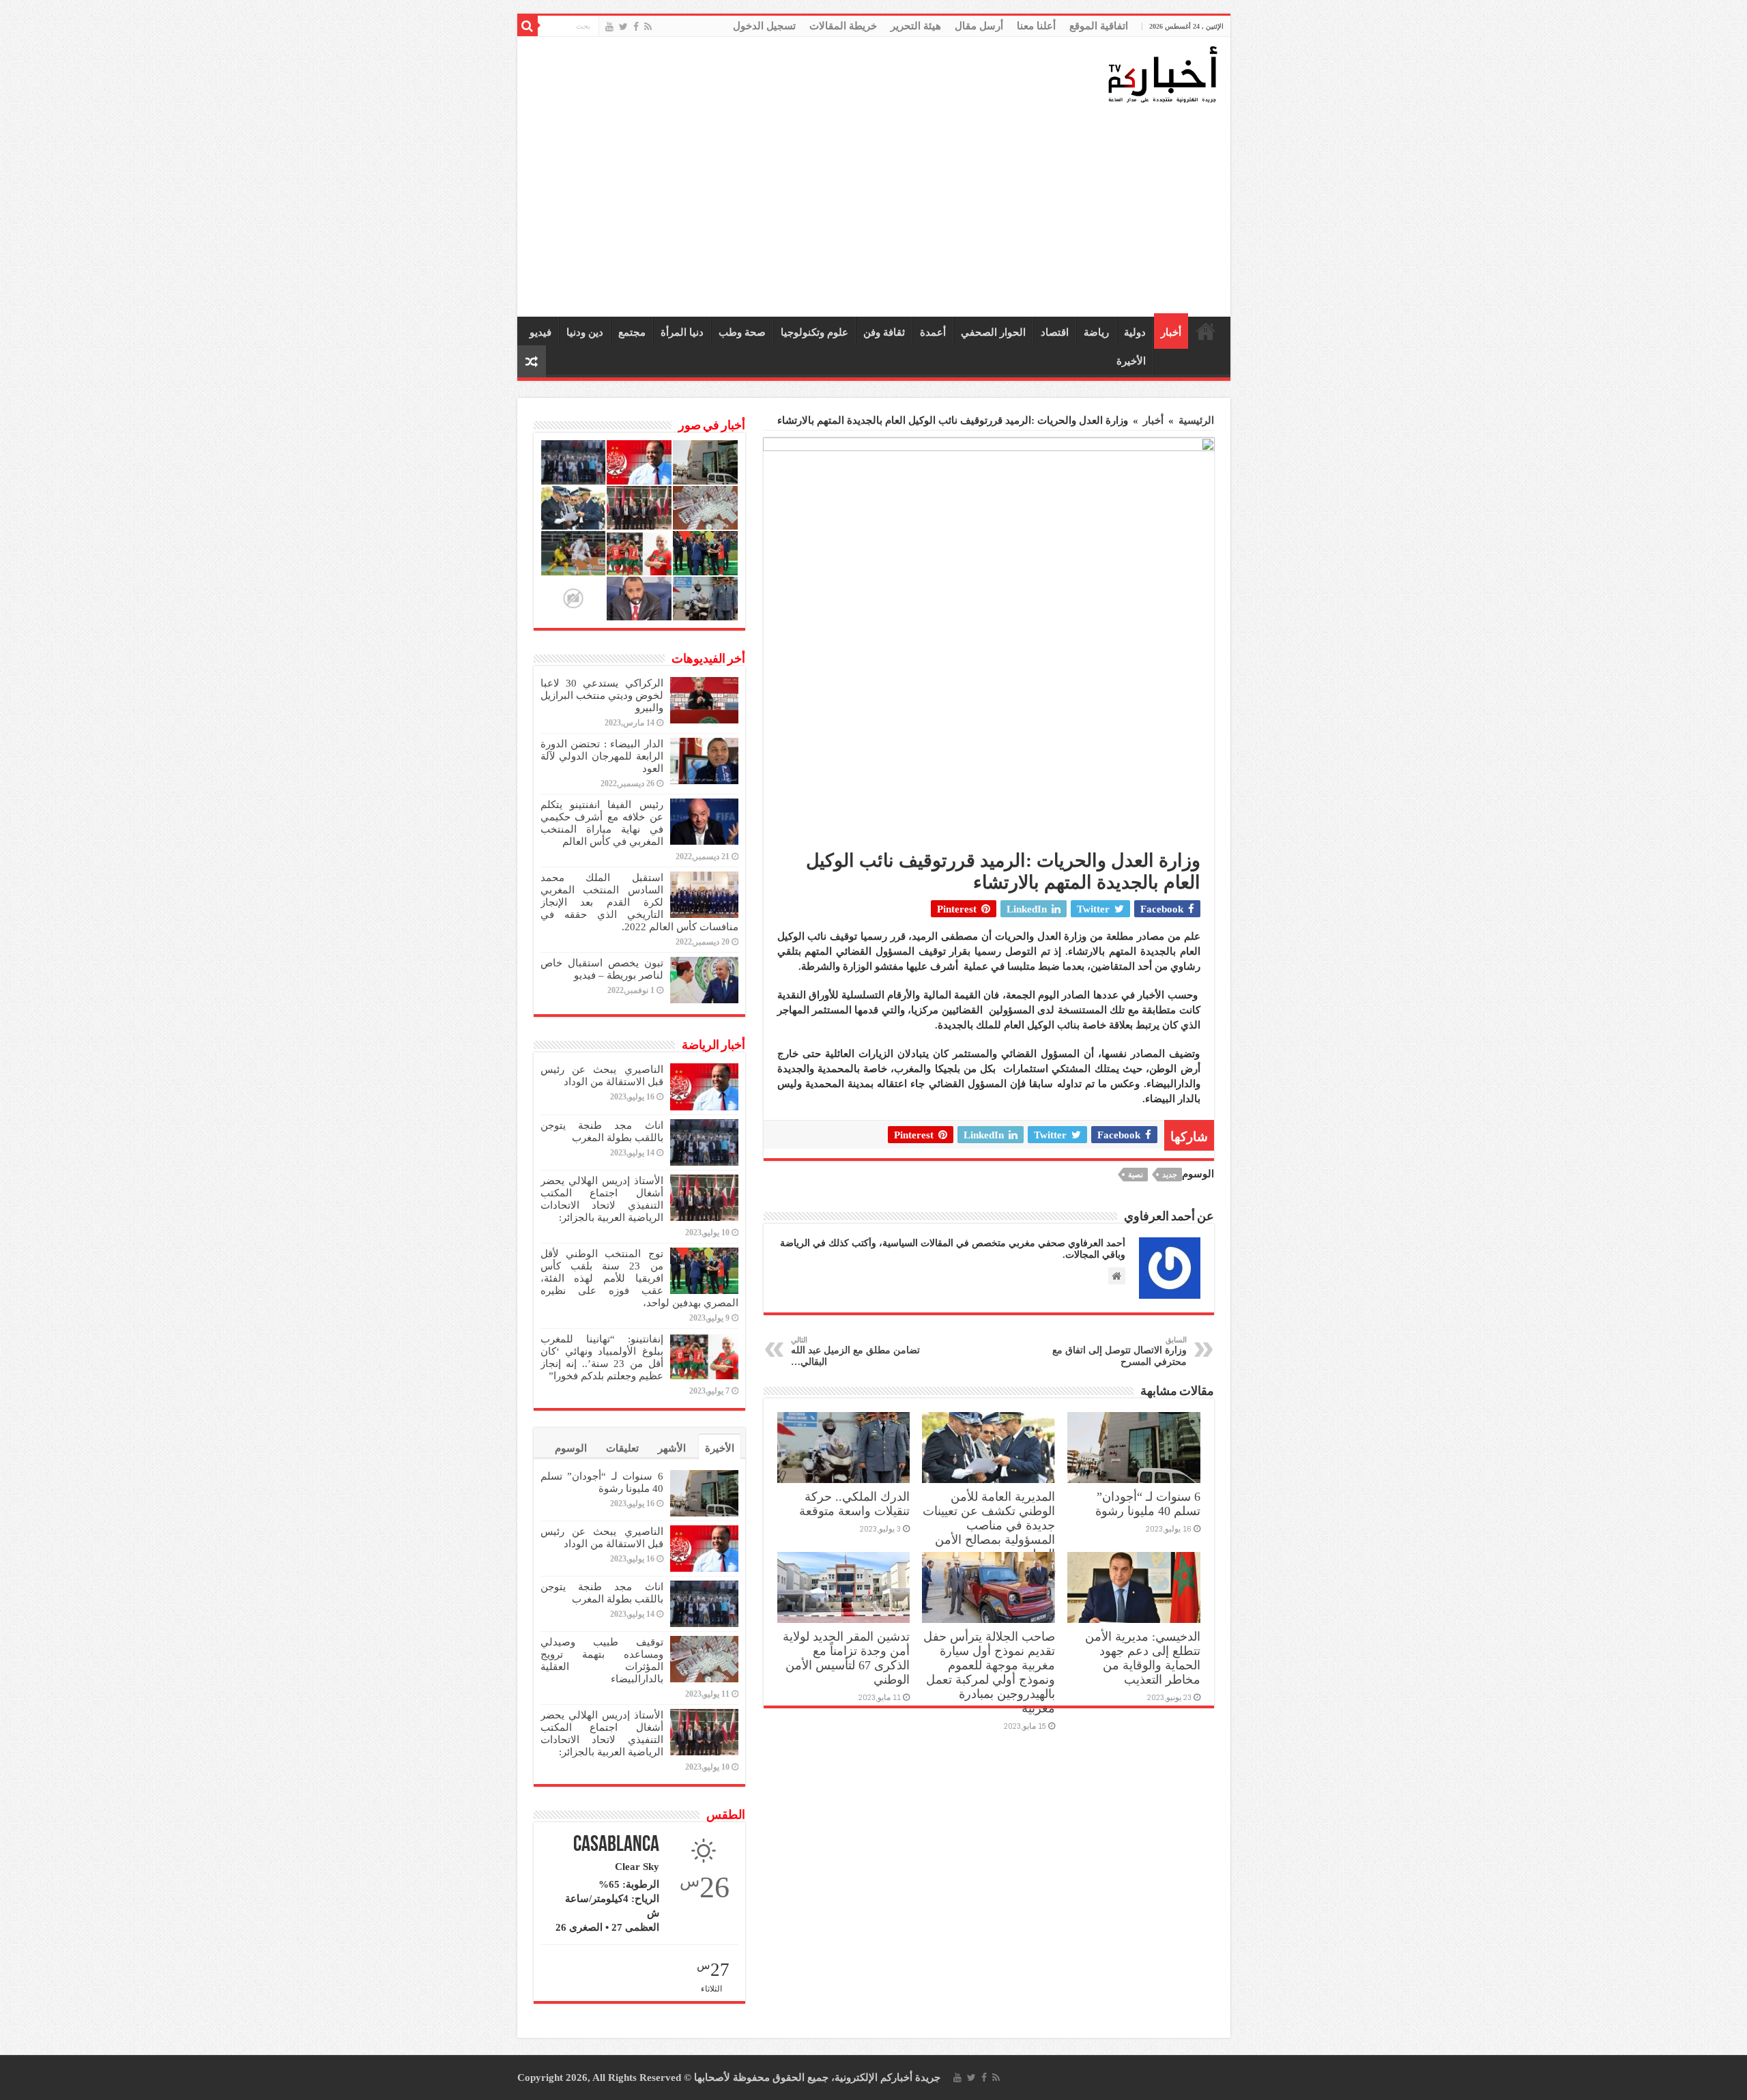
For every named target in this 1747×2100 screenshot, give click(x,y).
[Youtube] (609, 27)
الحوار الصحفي (993, 332)
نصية (1136, 1175)
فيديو (540, 332)
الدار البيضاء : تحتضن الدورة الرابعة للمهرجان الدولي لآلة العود (602, 756)
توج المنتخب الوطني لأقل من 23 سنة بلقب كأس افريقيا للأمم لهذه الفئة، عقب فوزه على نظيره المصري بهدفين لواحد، (639, 1278)
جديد (1170, 1175)
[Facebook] (636, 27)
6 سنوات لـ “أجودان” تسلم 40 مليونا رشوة (1148, 1504)
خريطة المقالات (843, 26)
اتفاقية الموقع (1099, 26)
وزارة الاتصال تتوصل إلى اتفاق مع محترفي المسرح (1120, 1351)
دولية (1135, 332)
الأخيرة (1131, 361)
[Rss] (648, 27)
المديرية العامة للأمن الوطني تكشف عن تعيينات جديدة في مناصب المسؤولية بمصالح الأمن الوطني (989, 1525)
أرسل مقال (979, 26)
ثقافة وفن (884, 332)
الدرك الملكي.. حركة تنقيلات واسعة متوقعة (854, 1504)
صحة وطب (742, 332)
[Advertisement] (877, 211)
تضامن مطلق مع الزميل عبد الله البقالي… (855, 1351)
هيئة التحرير (916, 26)
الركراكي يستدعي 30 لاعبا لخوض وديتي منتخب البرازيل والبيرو (602, 695)
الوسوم (571, 1448)
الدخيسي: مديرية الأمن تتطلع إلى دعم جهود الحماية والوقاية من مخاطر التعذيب (1143, 1658)
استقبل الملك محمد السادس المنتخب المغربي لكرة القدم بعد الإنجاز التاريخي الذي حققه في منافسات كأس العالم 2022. (639, 902)
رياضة (1096, 332)
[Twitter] (623, 27)
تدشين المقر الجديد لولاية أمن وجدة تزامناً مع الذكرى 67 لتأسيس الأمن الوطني (846, 1658)
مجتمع (632, 332)
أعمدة (933, 332)
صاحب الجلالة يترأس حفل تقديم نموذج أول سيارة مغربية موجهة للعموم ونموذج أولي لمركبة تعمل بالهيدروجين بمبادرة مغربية (989, 1672)
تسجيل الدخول (764, 26)
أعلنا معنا (1036, 26)
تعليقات (622, 1448)
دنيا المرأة (682, 332)
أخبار (1171, 332)
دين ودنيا (585, 332)
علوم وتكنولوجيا (814, 332)
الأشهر (672, 1448)
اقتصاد (1055, 332)
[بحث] (528, 26)
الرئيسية (1206, 331)
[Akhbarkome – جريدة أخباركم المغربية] (1162, 74)
